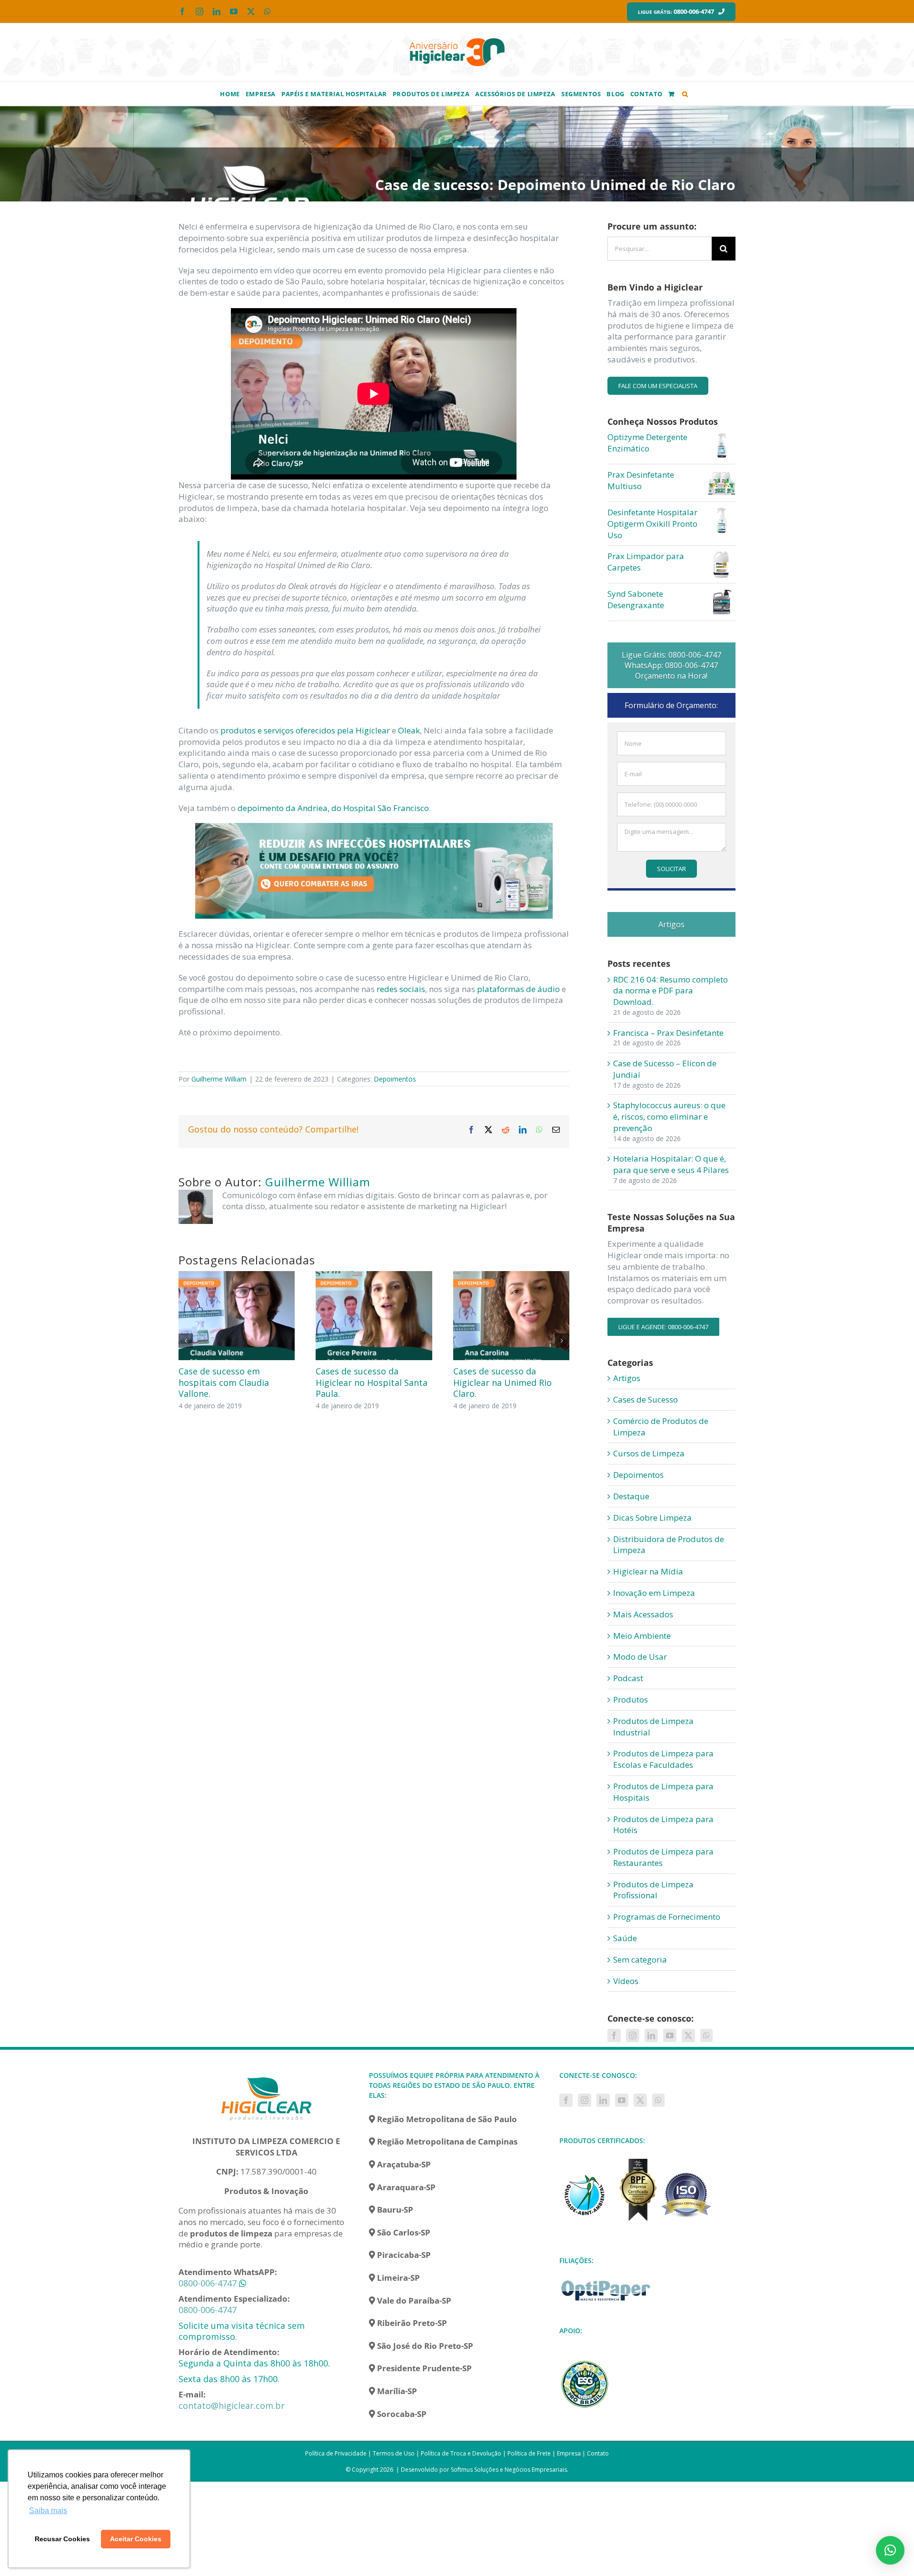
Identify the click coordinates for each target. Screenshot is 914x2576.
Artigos (627, 1378)
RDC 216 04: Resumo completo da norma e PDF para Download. (671, 991)
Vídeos (626, 1981)
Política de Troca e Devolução (461, 2453)
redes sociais (401, 989)
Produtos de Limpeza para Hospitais (663, 1792)
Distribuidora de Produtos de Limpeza (669, 1545)
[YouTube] (670, 2035)
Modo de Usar (640, 1657)
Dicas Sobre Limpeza (652, 1518)
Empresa (569, 2453)
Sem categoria (640, 1960)
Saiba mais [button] (48, 2511)
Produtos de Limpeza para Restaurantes (663, 1857)
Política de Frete (529, 2453)
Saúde (625, 1938)
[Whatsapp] (706, 2035)
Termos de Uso (394, 2453)
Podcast (628, 1678)
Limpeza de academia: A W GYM (507, 1377)
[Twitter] (688, 2035)
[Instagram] (633, 2035)
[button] (685, 93)
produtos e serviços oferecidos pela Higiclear (305, 730)
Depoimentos (395, 1079)
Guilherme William (219, 1079)
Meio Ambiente (642, 1636)
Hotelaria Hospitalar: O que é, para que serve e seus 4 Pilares (671, 1164)
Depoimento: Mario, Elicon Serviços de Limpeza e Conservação (370, 1382)
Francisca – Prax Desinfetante (668, 1033)
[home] (267, 2076)
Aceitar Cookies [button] (136, 2539)
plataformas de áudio (518, 989)
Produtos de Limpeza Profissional (653, 1890)
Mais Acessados (643, 1614)
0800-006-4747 (208, 2283)
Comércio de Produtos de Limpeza (661, 1427)
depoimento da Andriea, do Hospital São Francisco (333, 808)
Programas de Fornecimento (667, 1917)
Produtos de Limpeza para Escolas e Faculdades (663, 1759)
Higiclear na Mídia (648, 1571)
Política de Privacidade (336, 2453)
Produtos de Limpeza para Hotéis (663, 1825)
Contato (598, 2453)
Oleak (409, 730)
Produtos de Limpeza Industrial (653, 1727)
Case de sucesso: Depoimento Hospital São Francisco (231, 1382)
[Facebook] (614, 2035)
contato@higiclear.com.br (232, 2406)
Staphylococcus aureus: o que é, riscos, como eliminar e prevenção (669, 1117)
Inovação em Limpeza (654, 1593)
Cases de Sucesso (646, 1399)
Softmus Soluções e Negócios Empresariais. (510, 2470)
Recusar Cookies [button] (62, 2539)
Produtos (631, 1699)
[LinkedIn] (651, 2035)
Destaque (631, 1496)
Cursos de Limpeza (649, 1453)
